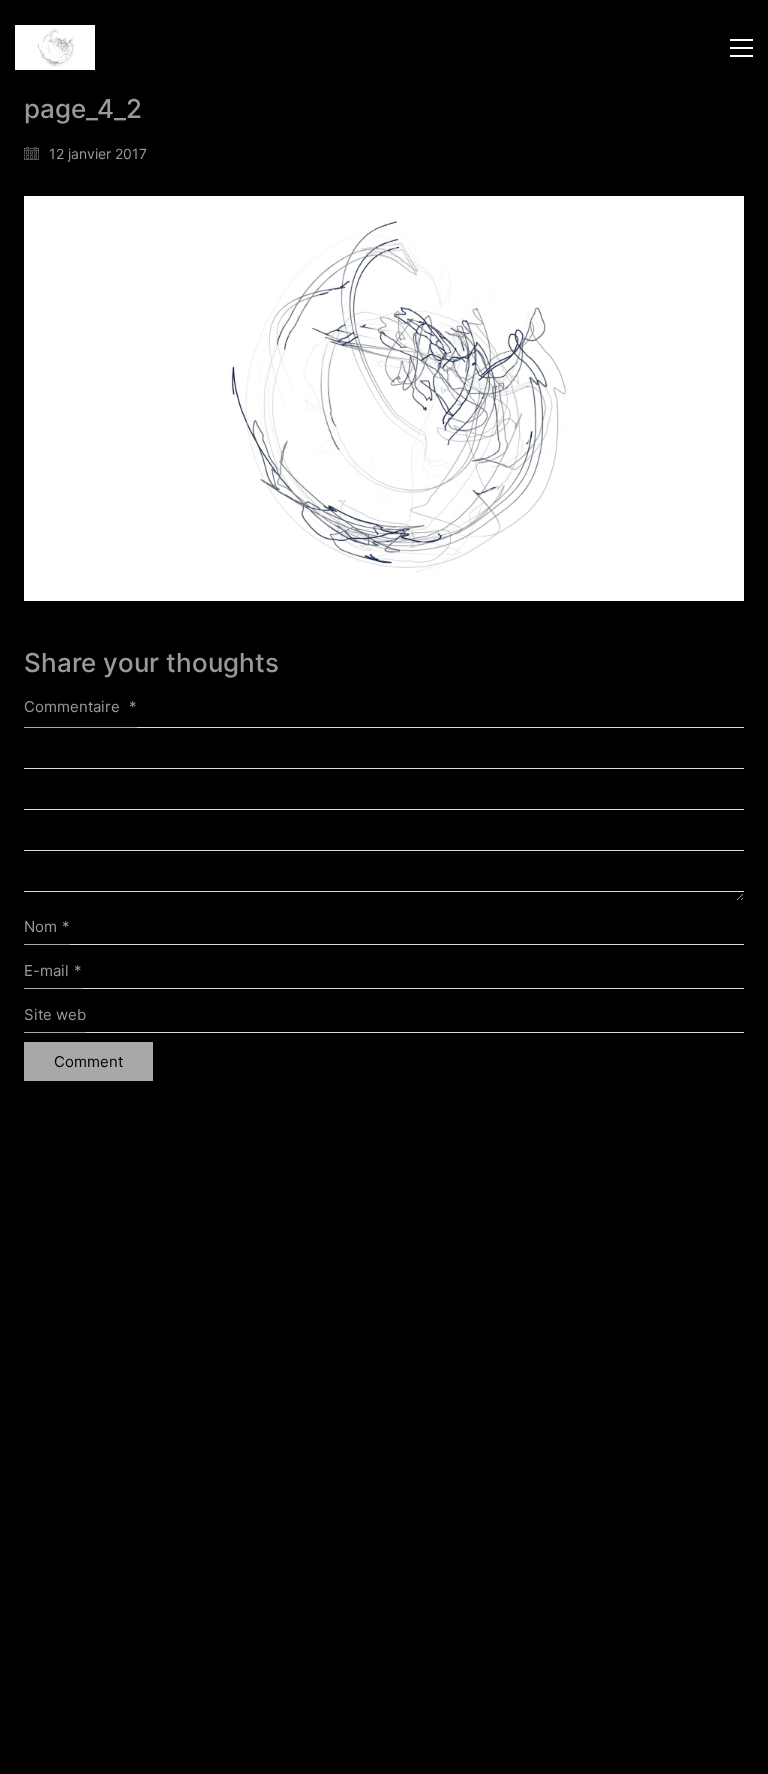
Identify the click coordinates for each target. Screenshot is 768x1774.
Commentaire (80, 706)
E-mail (53, 970)
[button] (741, 48)
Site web (55, 1014)
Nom (47, 926)
